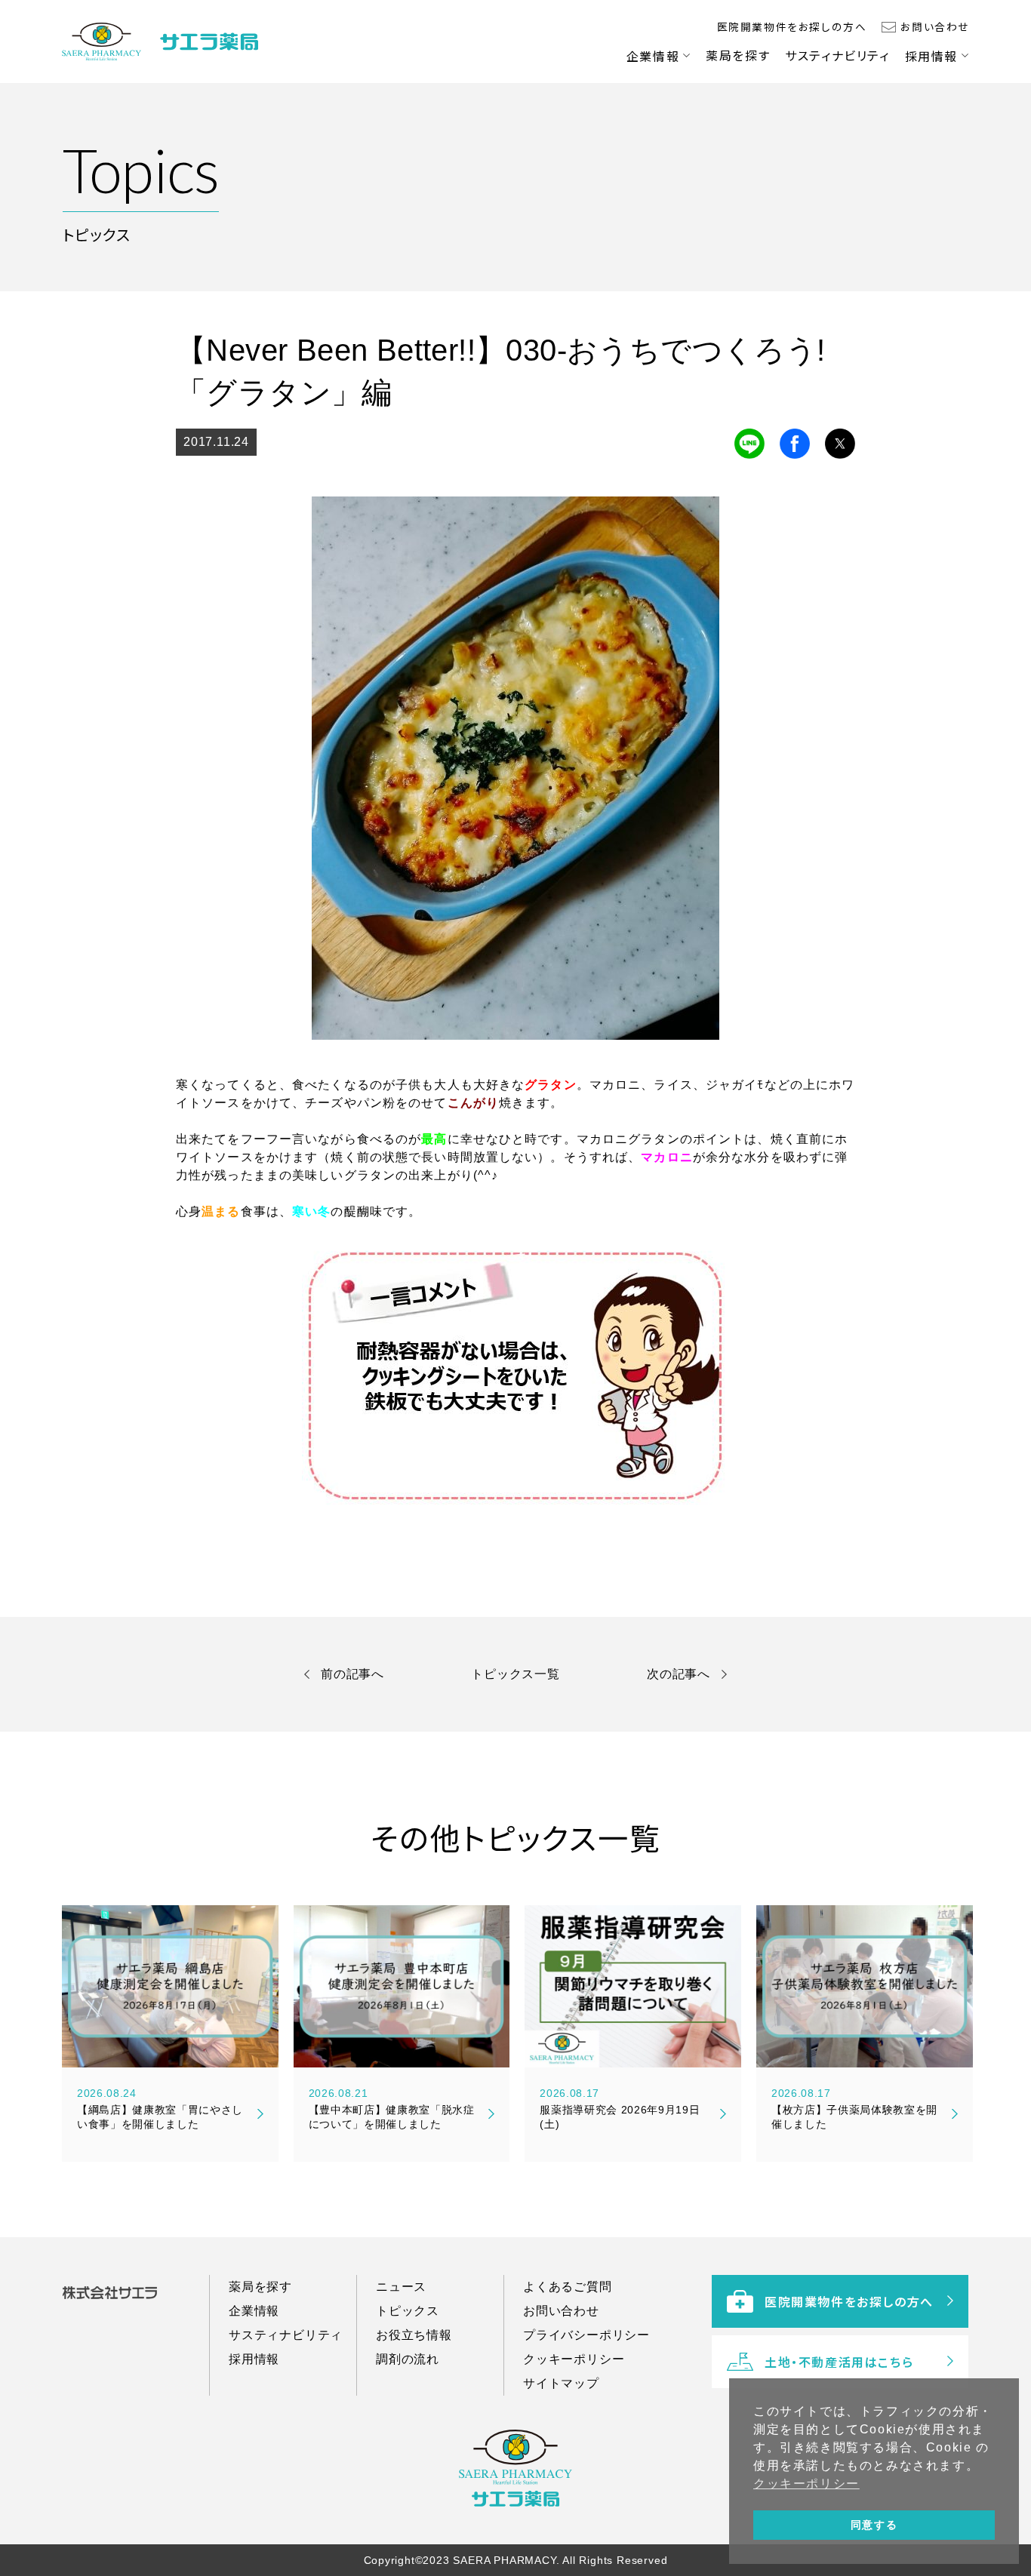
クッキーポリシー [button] (806, 2484)
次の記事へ (679, 1674)
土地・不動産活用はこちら (839, 2362)
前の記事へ (352, 1674)
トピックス (408, 2311)
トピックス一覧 (515, 1674)
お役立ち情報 (414, 2335)
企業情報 (653, 56)
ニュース (401, 2287)
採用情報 (931, 56)
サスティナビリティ (837, 55)
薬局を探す (738, 55)
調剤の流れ (408, 2359)
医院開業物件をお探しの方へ (792, 26)
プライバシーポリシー (586, 2335)
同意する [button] (874, 2525)
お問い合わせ (935, 26)
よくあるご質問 (568, 2287)
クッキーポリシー (574, 2359)
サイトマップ (561, 2383)
